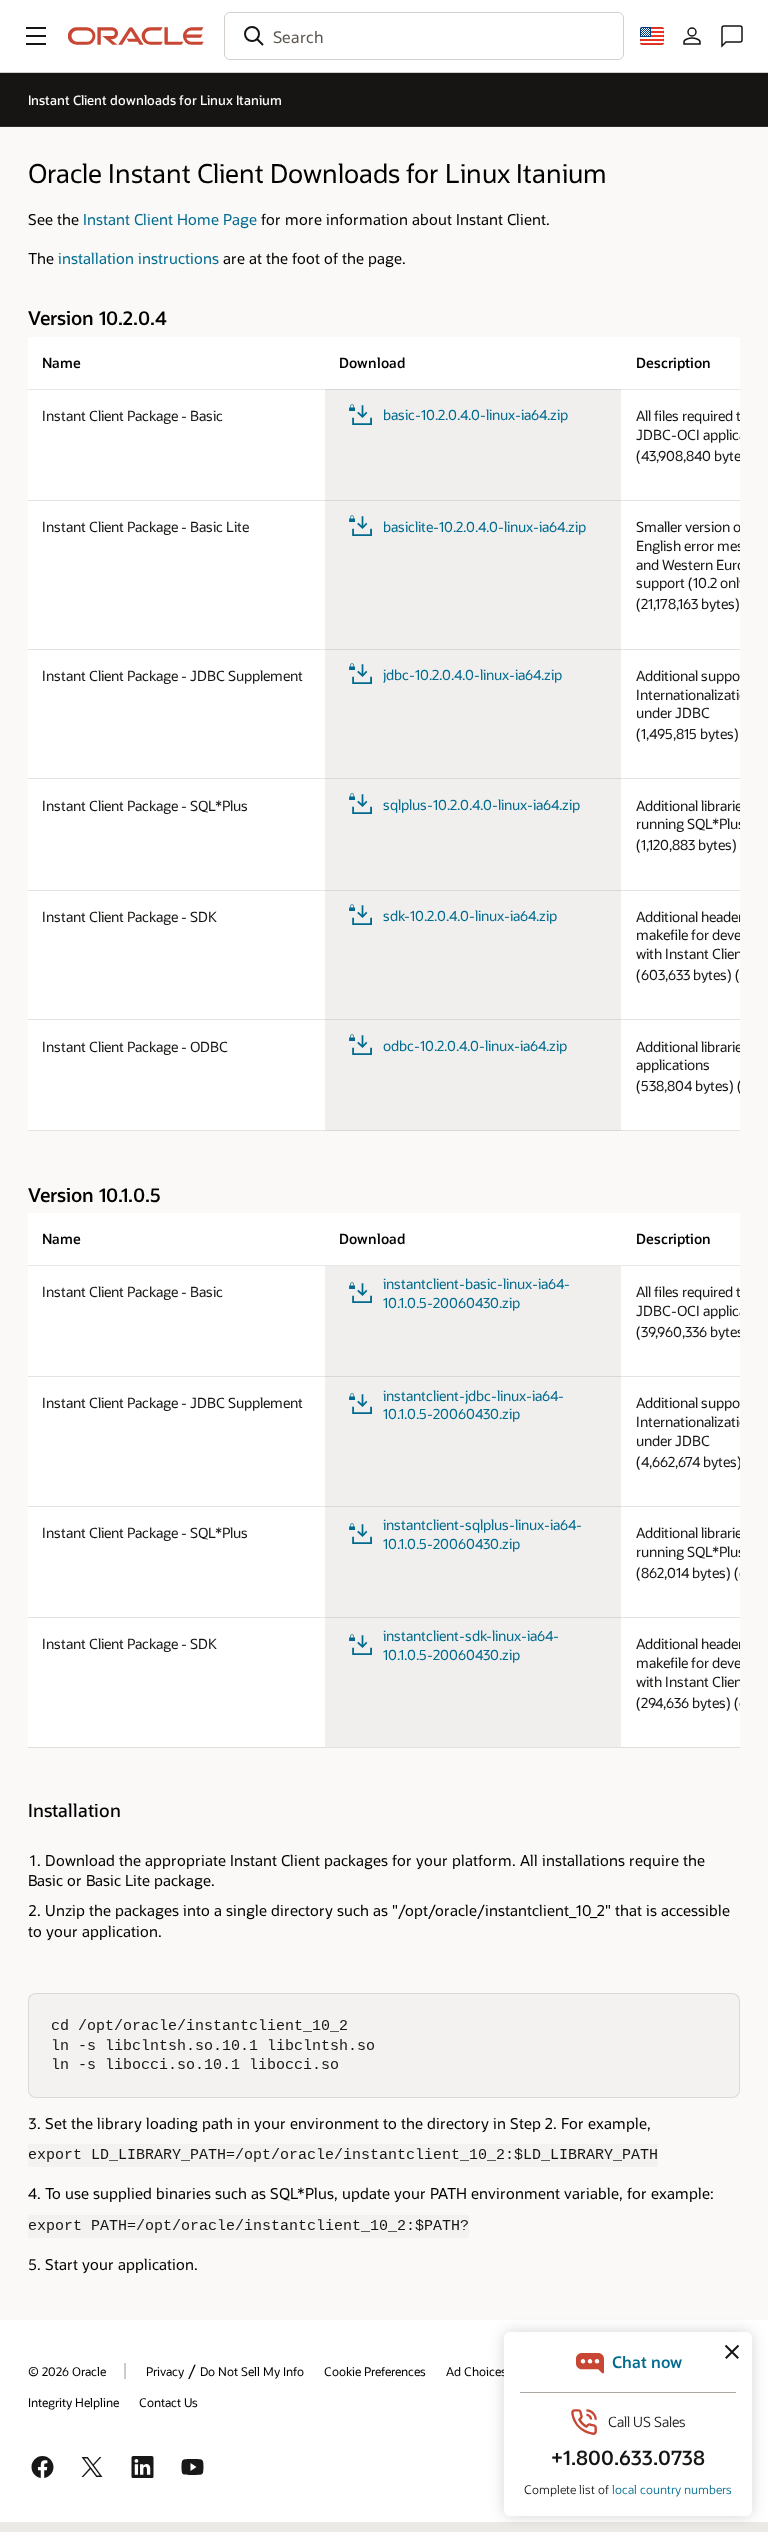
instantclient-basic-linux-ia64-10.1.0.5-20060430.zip (476, 1293)
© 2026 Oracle (67, 2371)
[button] (36, 36)
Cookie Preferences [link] (375, 2371)
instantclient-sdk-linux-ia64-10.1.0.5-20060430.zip (471, 1645)
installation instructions (138, 258)
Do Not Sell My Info (252, 2371)
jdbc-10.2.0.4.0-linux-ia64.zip (472, 674)
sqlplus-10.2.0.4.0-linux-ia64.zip (481, 804)
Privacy (165, 2371)
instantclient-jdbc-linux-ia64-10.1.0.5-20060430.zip (473, 1405)
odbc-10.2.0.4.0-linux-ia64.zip (475, 1045)
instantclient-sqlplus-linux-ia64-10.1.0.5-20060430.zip (482, 1534)
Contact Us (168, 2402)
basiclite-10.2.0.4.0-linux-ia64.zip (484, 526)
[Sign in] (692, 36)
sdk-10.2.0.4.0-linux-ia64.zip (470, 915)
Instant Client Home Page (170, 219)
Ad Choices (476, 2371)
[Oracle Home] (136, 36)
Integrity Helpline (73, 2402)
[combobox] (424, 36)
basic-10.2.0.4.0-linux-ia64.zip (475, 414)
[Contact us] (732, 36)
